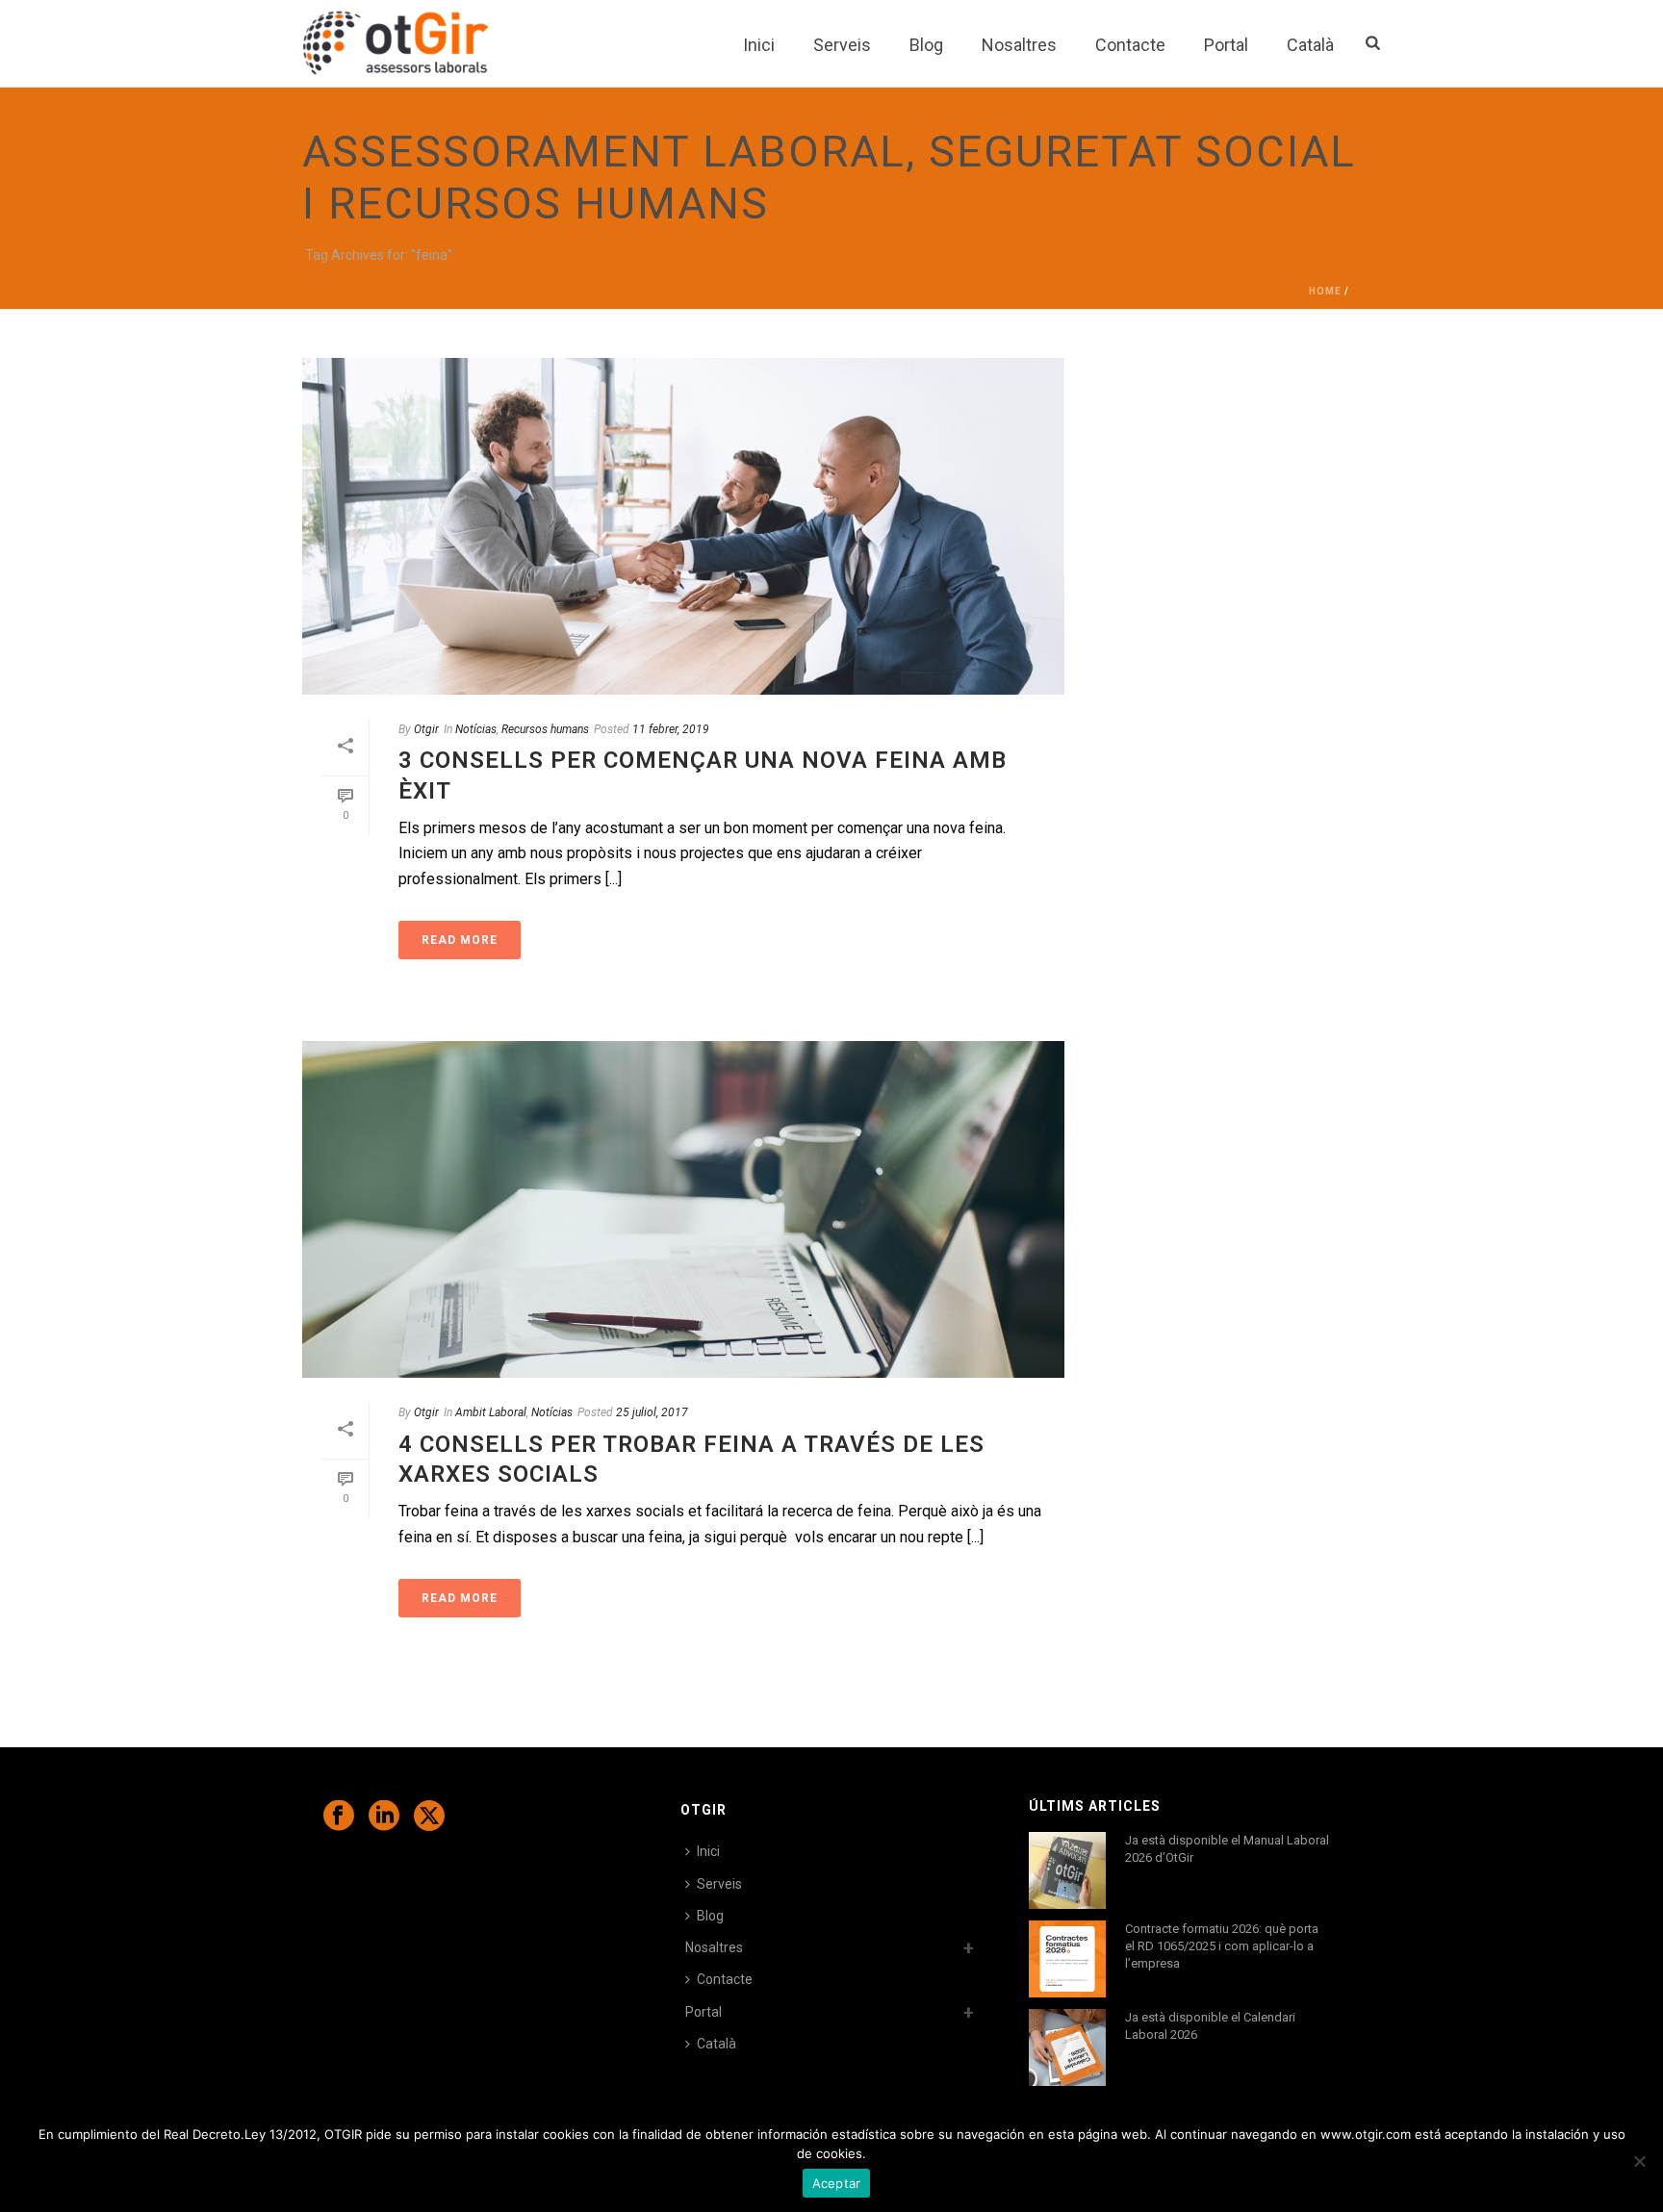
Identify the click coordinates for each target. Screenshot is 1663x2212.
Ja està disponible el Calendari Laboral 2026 (1210, 2026)
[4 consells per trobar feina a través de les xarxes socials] (683, 1209)
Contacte (1130, 45)
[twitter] (429, 1817)
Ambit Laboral (491, 1412)
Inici (759, 45)
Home (1325, 291)
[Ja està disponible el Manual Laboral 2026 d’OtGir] (1067, 1870)
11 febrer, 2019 (671, 729)
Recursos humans (545, 729)
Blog (926, 45)
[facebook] (339, 1817)
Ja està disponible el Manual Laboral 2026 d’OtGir (1227, 1849)
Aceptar (837, 2183)
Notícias (476, 729)
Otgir (426, 729)
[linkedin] (384, 1817)
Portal (1226, 45)
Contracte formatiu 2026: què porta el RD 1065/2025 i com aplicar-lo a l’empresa (1222, 1946)
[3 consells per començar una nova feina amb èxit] (683, 526)
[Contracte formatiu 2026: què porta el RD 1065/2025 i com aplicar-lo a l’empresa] (1067, 1959)
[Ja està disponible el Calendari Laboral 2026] (1067, 2047)
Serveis (842, 45)
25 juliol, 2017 (652, 1412)
